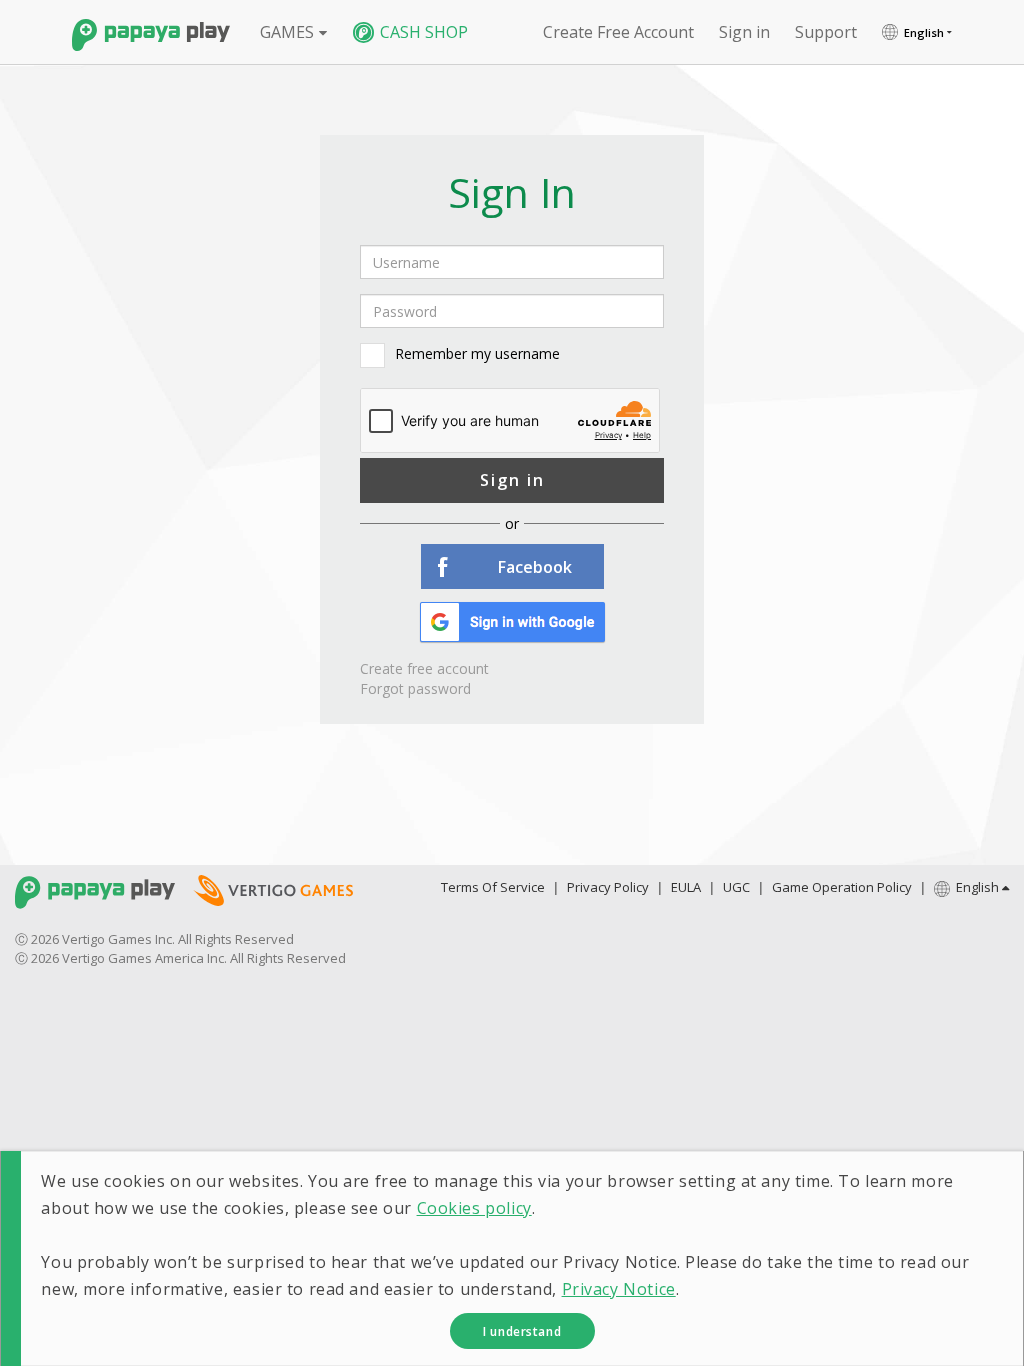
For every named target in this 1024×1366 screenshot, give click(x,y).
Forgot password (415, 688)
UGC (736, 887)
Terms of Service (493, 887)
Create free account (618, 32)
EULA (686, 887)
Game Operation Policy (842, 887)
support (826, 32)
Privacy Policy (608, 887)
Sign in (512, 480)
